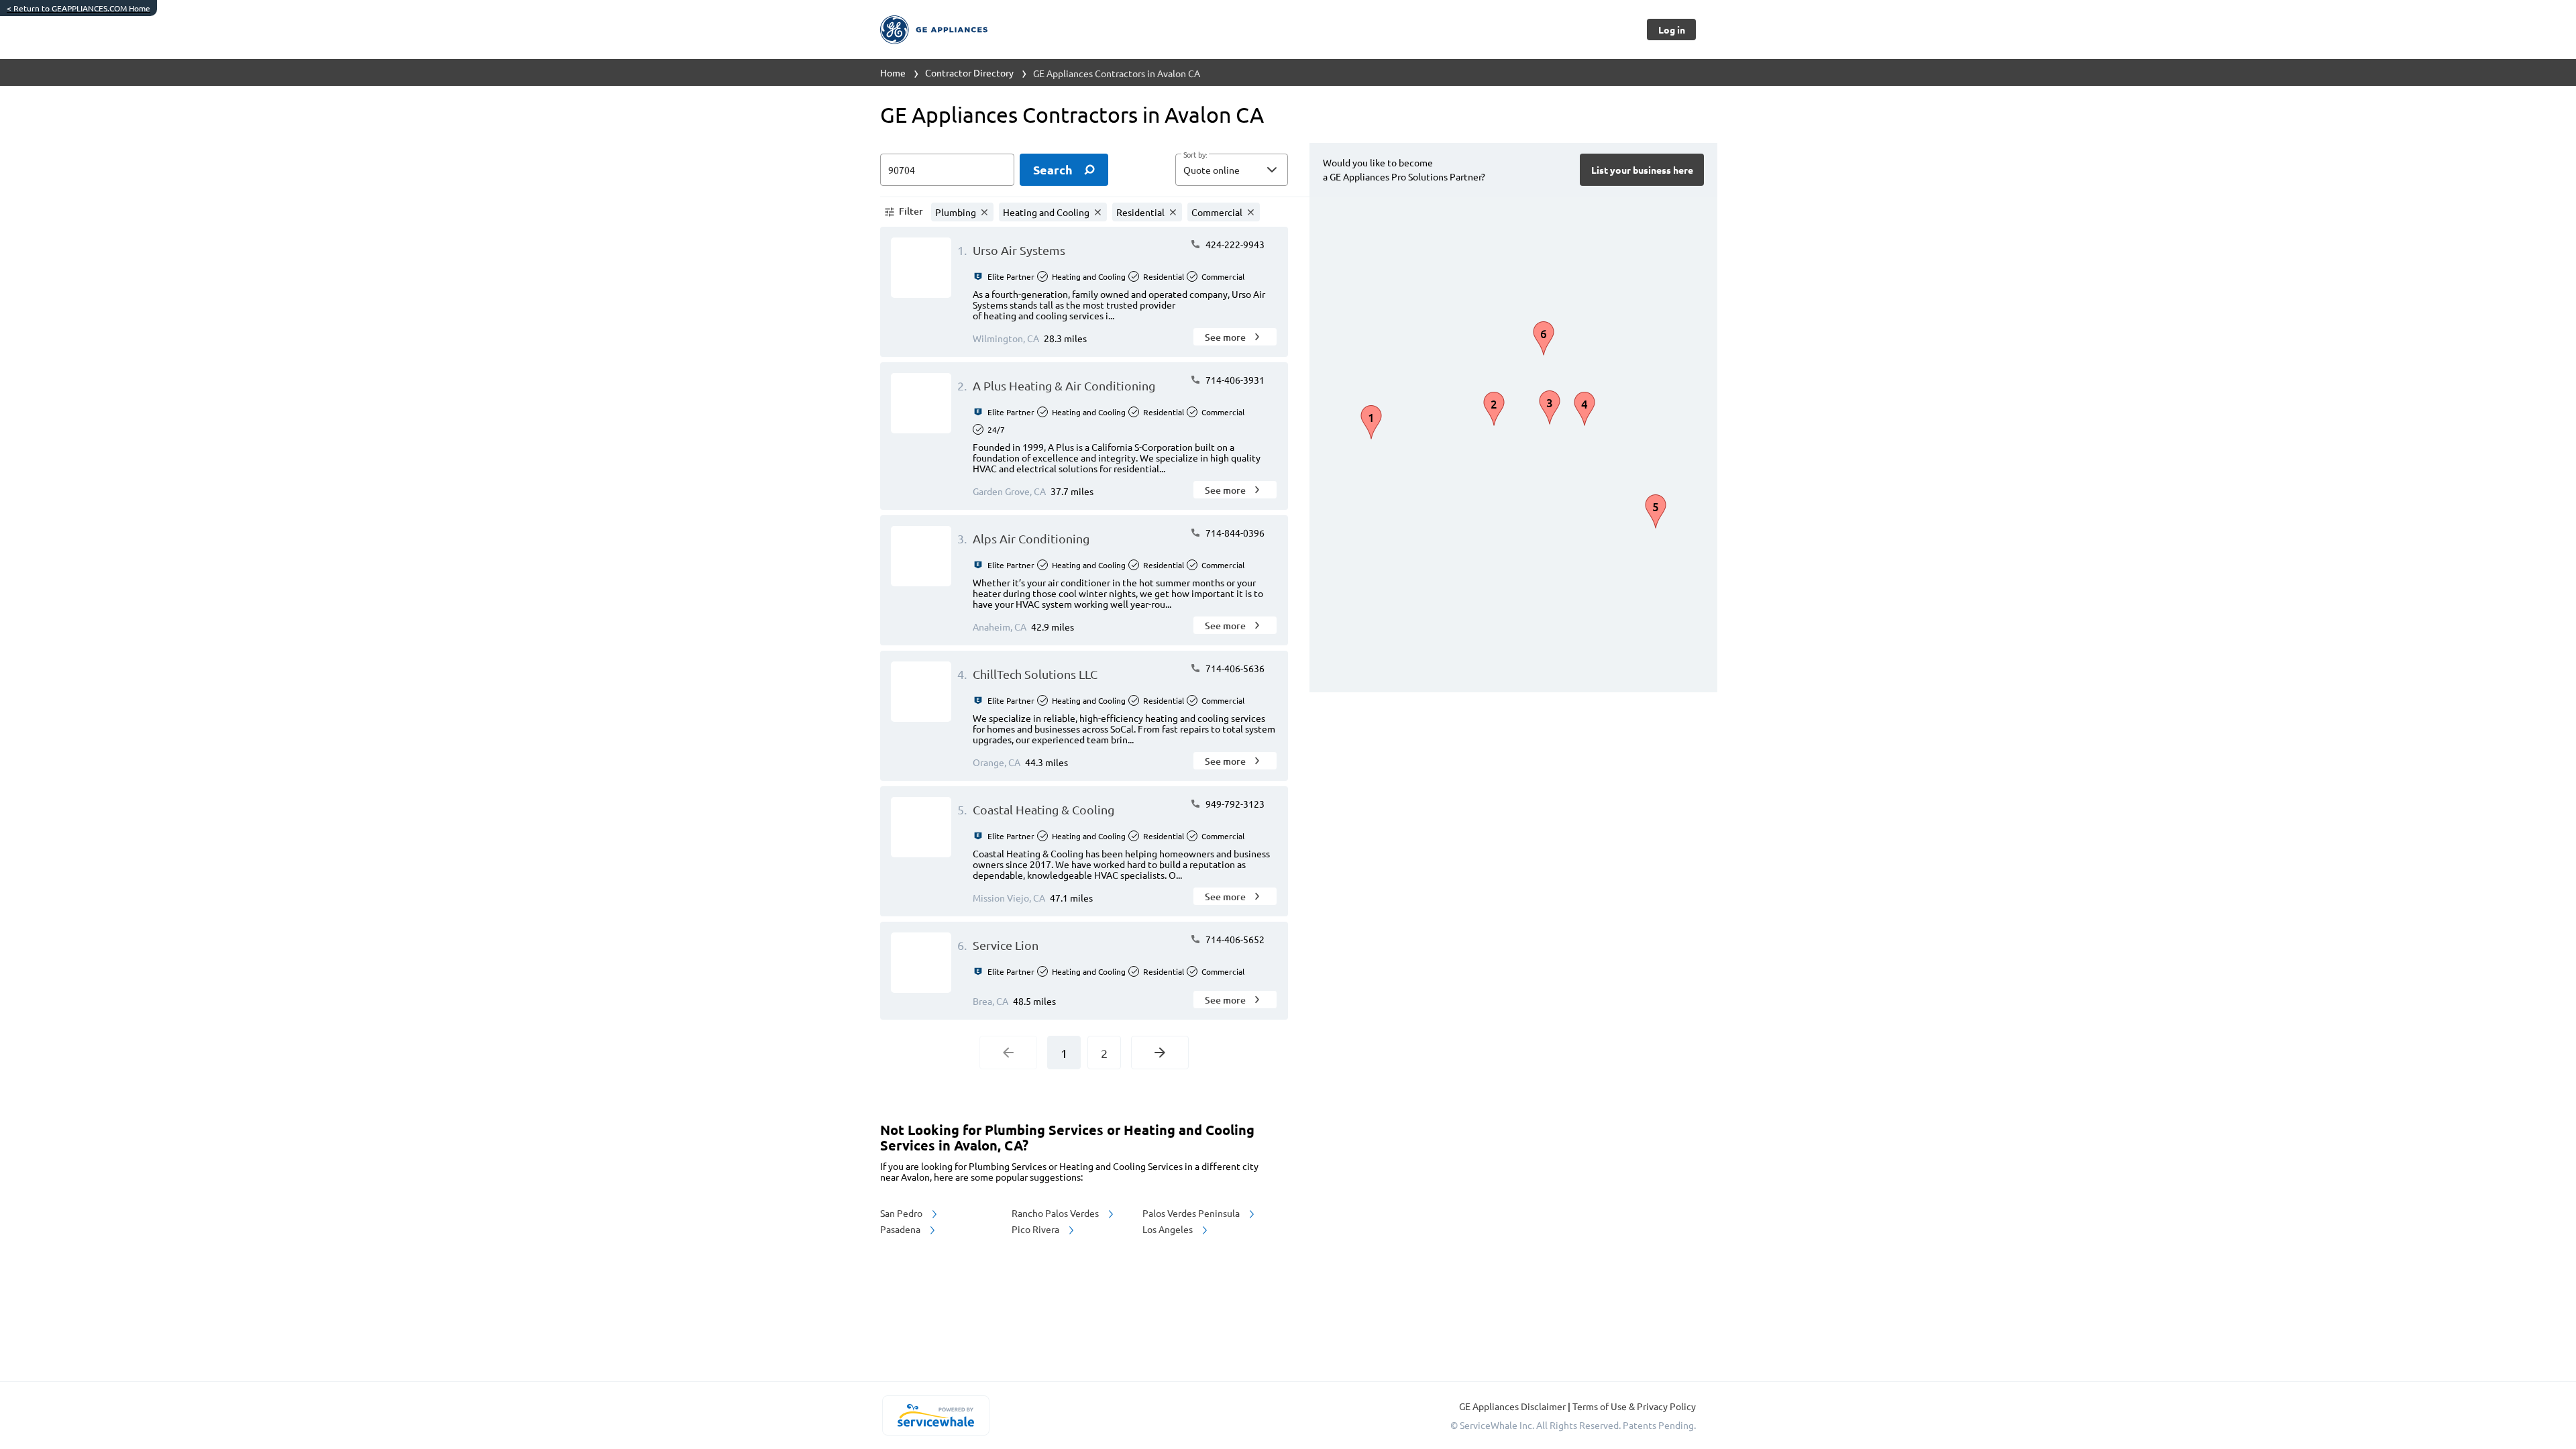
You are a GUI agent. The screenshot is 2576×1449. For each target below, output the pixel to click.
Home (893, 72)
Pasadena (901, 1229)
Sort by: (1195, 155)
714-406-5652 (1234, 939)
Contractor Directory (969, 72)
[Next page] (1160, 1053)
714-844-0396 (1234, 533)
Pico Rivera (1036, 1229)
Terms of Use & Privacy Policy (1634, 1406)
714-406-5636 (1234, 668)
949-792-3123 (1234, 804)
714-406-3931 (1234, 380)
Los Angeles (1169, 1229)
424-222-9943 (1234, 244)
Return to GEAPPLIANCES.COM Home (78, 8)
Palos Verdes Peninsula (1192, 1213)
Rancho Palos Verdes (1056, 1213)
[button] (1232, 170)
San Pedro (902, 1213)
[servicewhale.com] (935, 1415)
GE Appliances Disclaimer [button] (1513, 1406)
